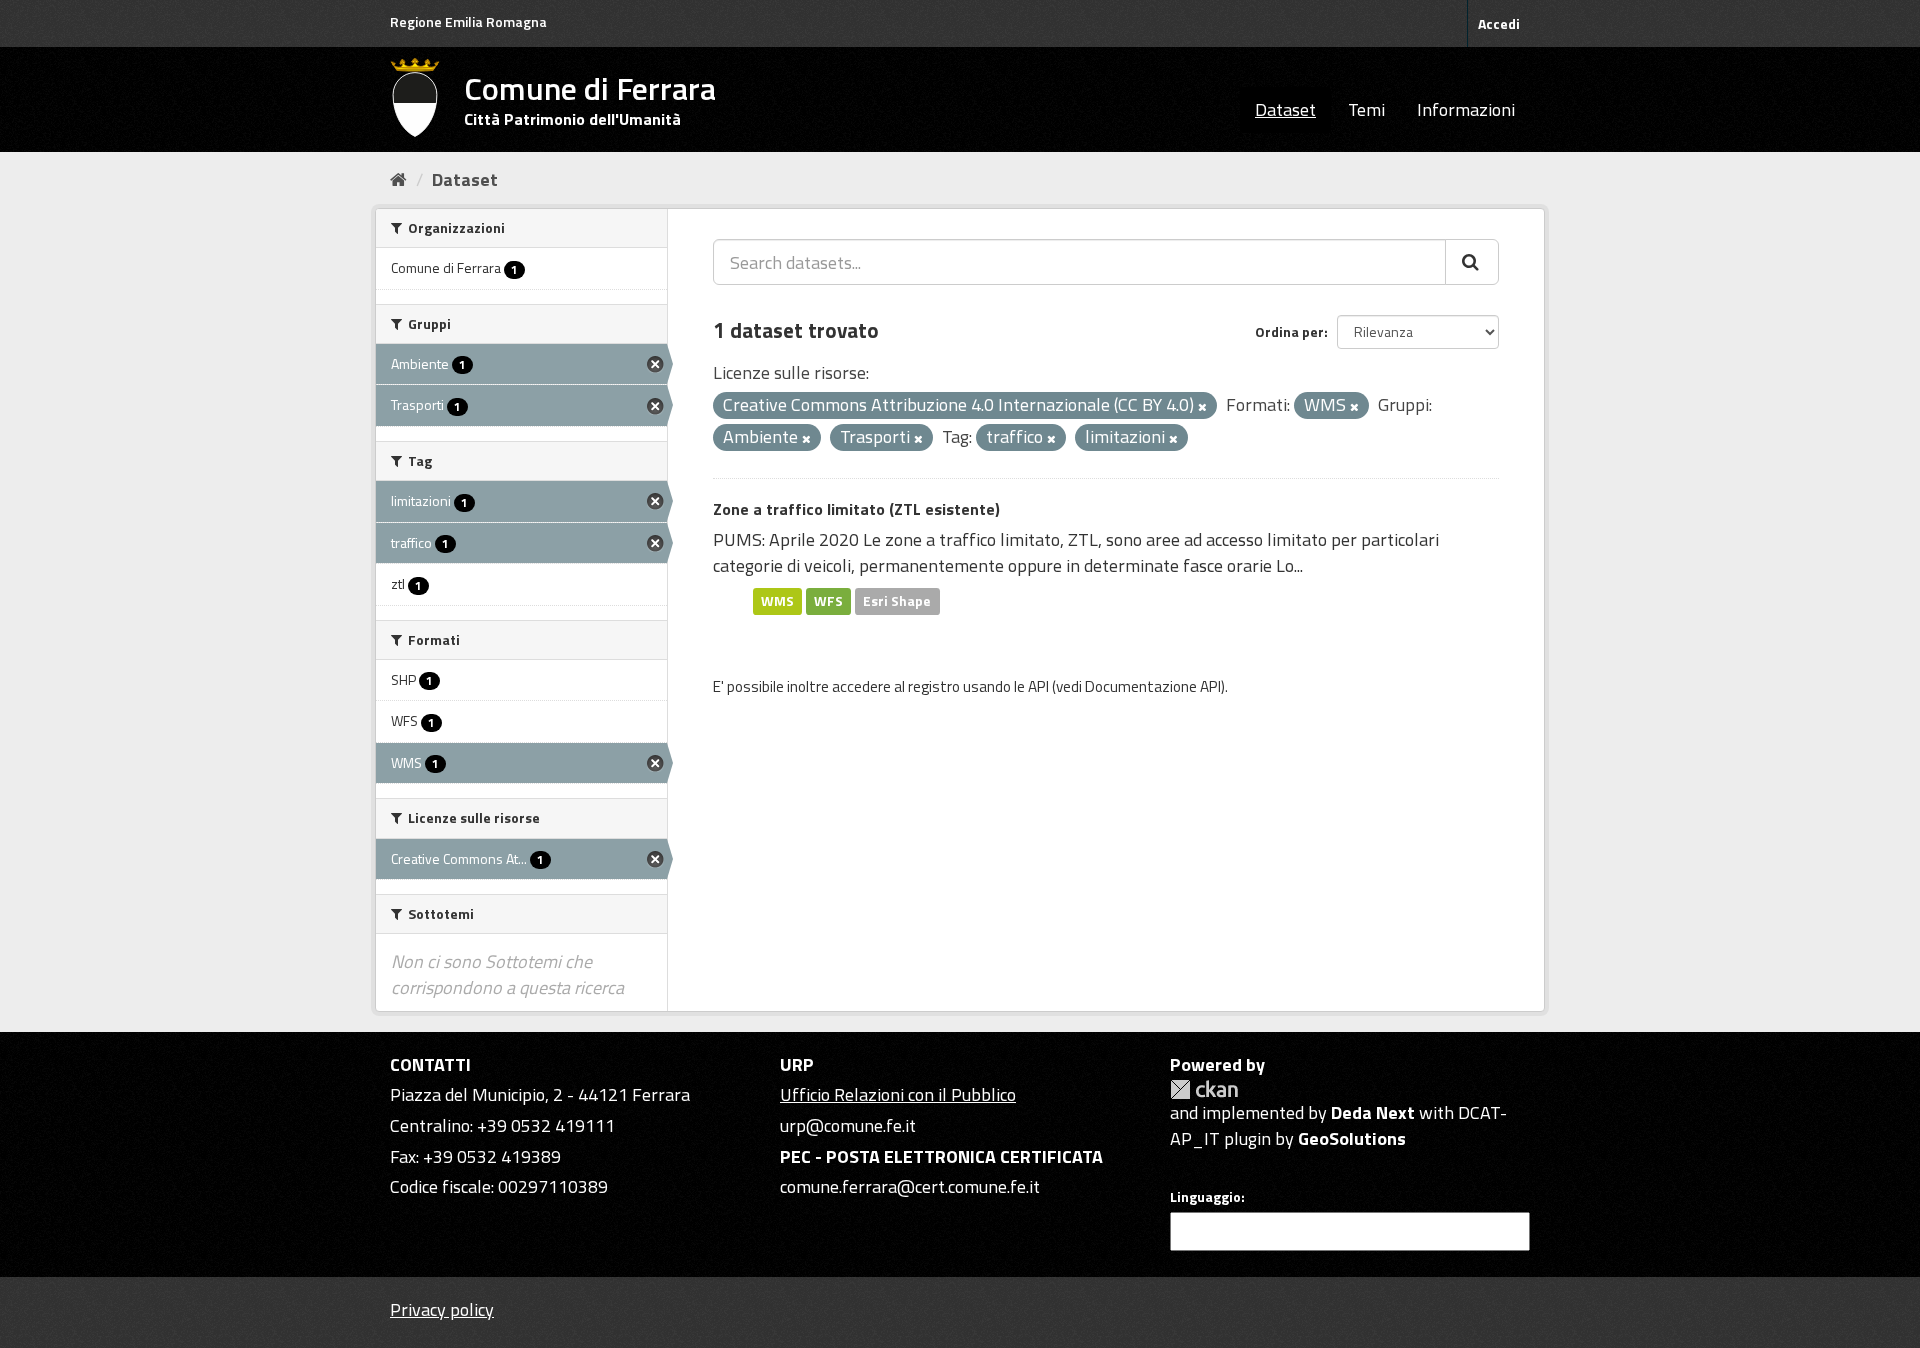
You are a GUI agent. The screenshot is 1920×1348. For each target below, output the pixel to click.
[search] (1472, 262)
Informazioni (1466, 109)
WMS (777, 601)
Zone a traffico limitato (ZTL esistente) (856, 509)
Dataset (1285, 109)
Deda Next (1373, 1112)
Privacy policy (442, 1309)
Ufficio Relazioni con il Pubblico (898, 1094)
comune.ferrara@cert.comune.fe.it (910, 1186)
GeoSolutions (1352, 1138)
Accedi (1499, 23)
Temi (1366, 109)
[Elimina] (1202, 407)
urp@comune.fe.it (848, 1125)
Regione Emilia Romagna (468, 21)
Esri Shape (897, 601)
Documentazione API (1153, 686)
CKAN (1204, 1089)
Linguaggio (1205, 1197)
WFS (828, 601)
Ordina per (1289, 331)
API (1038, 686)
